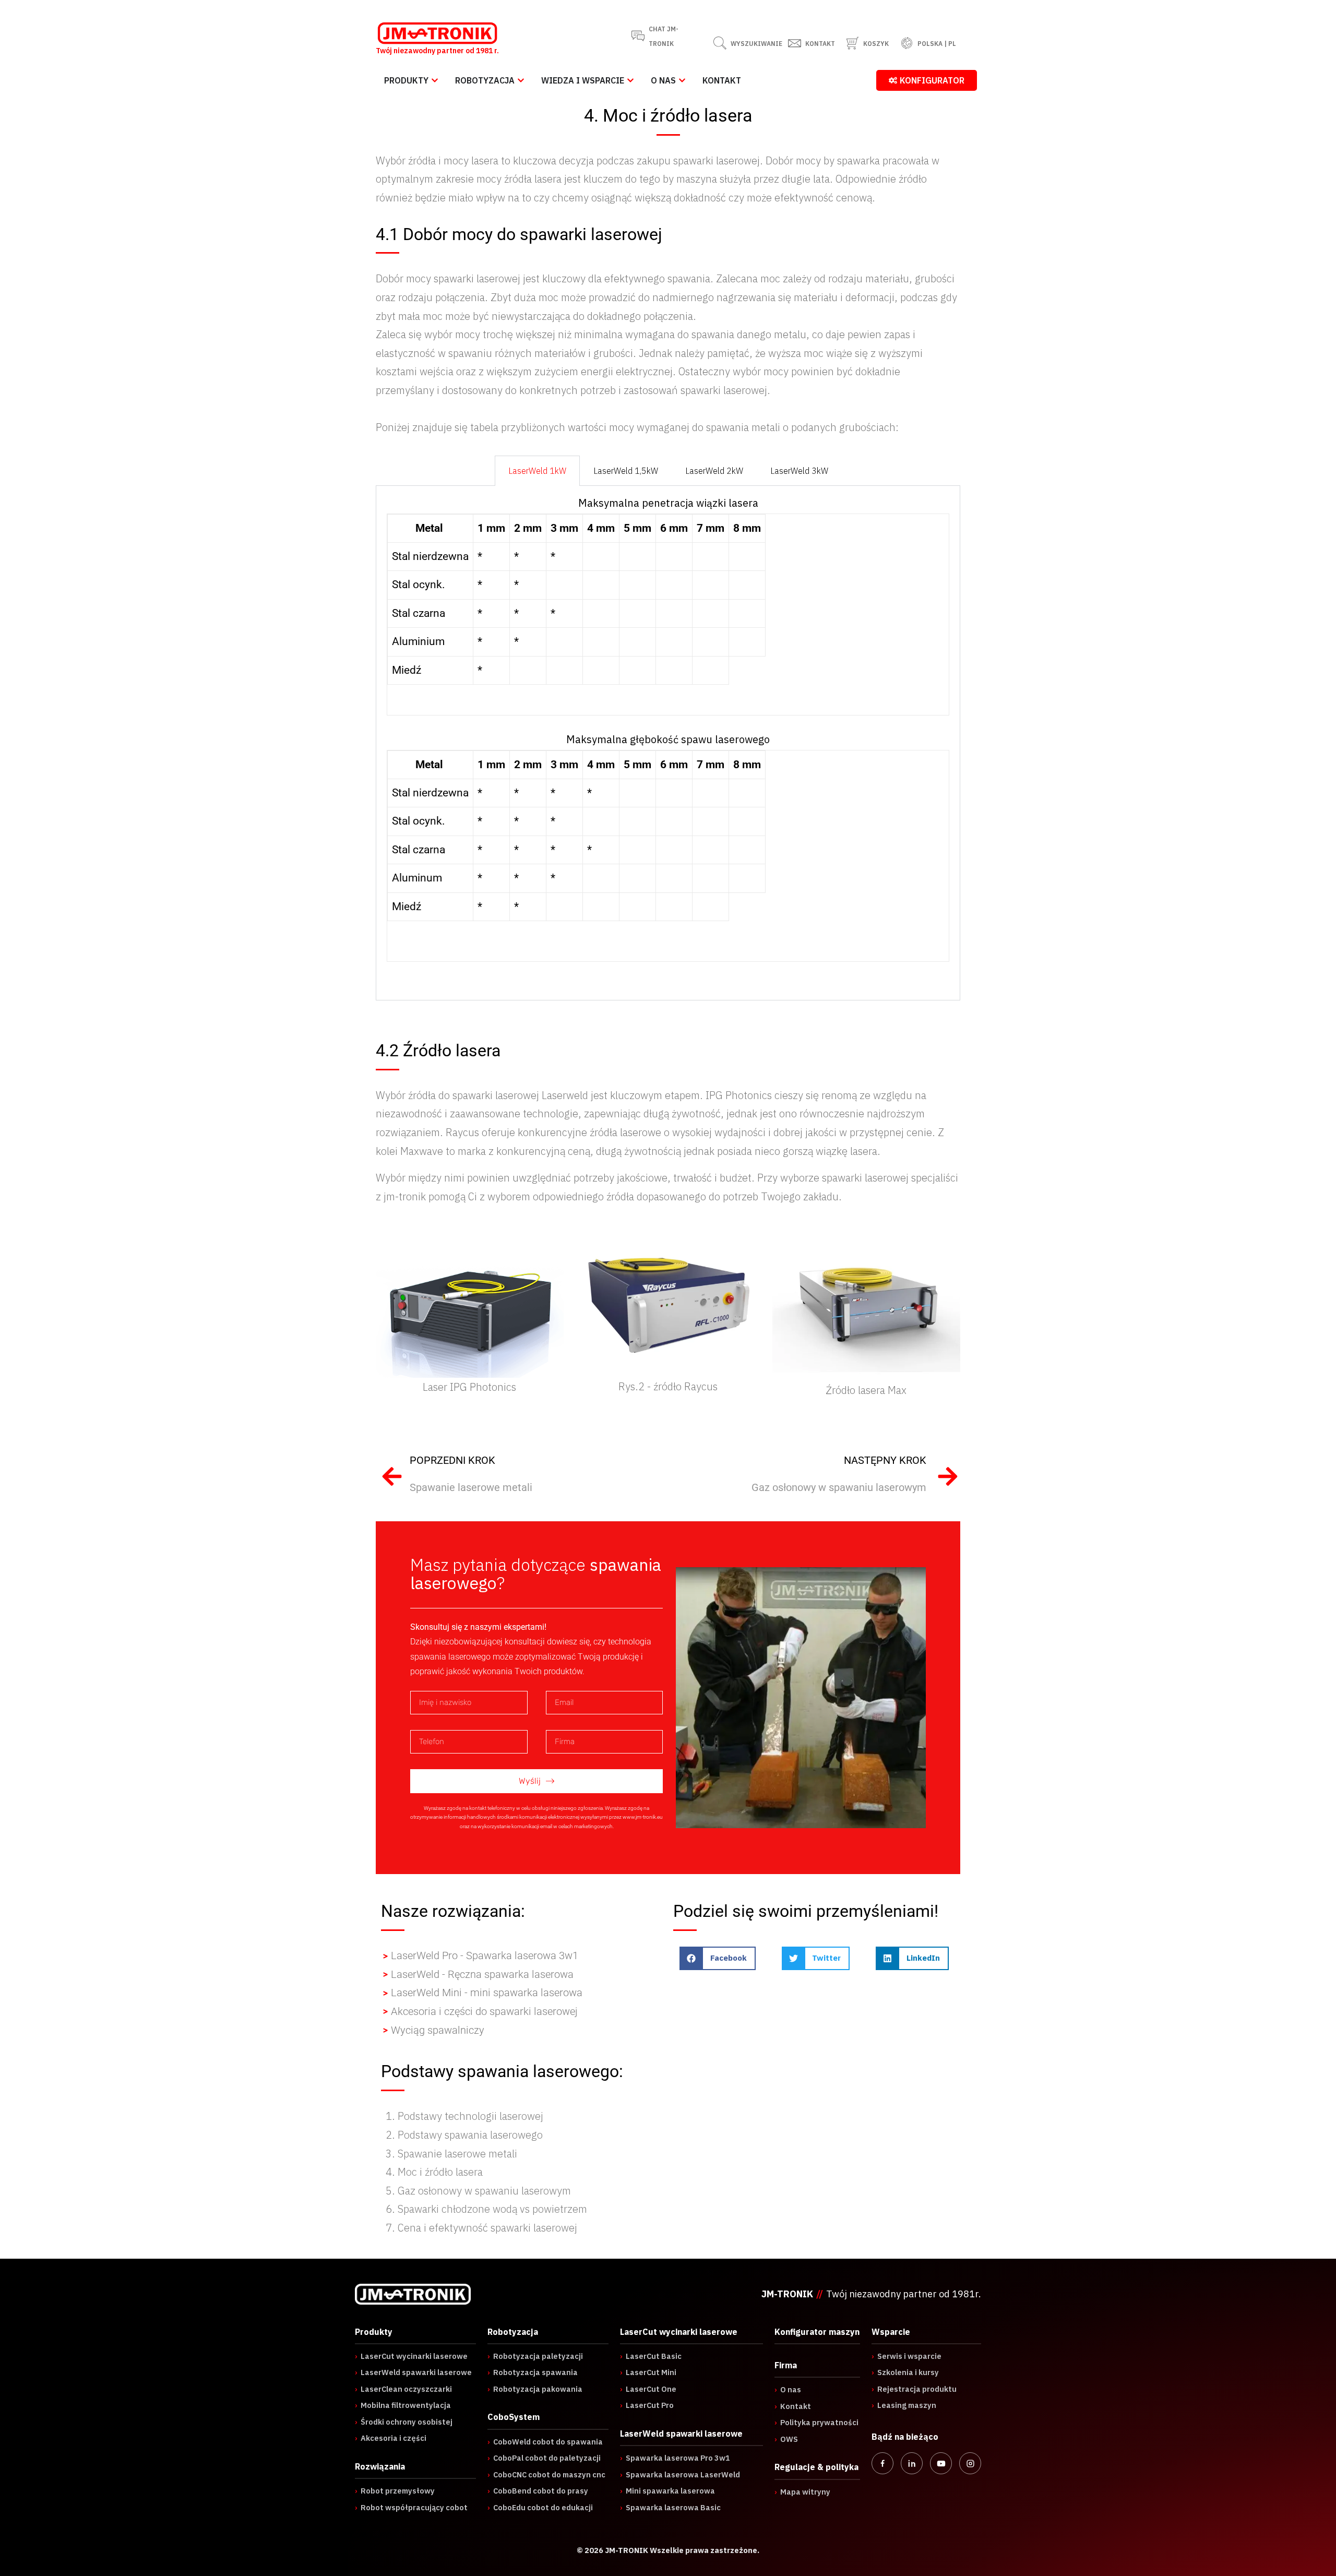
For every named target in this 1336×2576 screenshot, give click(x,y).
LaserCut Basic (651, 2356)
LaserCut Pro (647, 2405)
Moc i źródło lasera (440, 2172)
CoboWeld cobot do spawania (545, 2442)
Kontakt (793, 2406)
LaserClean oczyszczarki (403, 2389)
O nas (788, 2389)
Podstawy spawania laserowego (470, 2135)
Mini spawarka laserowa (667, 2491)
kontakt (820, 44)
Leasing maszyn (904, 2405)
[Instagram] (970, 2463)
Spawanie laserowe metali (457, 2154)
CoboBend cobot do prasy (538, 2491)
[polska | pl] (907, 43)
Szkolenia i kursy (905, 2372)
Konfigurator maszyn (817, 2332)
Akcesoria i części (391, 2438)
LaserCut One (648, 2389)
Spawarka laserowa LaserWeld (680, 2474)
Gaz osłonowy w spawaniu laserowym (484, 2191)
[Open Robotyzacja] (521, 80)
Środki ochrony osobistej (404, 2422)
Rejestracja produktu (914, 2389)
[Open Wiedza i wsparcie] (630, 80)
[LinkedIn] (912, 2463)
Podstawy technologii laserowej (470, 2116)
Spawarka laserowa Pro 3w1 (675, 2458)
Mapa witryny (802, 2492)
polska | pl (937, 44)
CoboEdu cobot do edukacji (540, 2507)
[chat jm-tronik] (638, 36)
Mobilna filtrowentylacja (403, 2405)
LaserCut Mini (648, 2372)
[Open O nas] (682, 80)
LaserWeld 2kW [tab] (714, 471)
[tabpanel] (668, 743)
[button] (718, 1958)
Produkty (374, 2332)
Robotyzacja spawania (533, 2372)
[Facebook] (882, 2463)
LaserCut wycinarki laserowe (411, 2356)
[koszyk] (852, 43)
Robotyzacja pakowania (535, 2389)
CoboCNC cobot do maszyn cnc (546, 2474)
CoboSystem (514, 2417)
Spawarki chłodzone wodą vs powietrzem (492, 2209)
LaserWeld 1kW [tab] (537, 471)
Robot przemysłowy (395, 2491)
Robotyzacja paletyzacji (535, 2356)
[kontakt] (795, 43)
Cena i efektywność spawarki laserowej (487, 2228)
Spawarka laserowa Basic (670, 2507)
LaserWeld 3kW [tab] (799, 471)
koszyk (876, 44)
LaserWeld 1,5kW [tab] (626, 471)
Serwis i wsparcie (906, 2356)
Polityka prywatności (816, 2422)
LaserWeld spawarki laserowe (413, 2372)
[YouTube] (941, 2463)
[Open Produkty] (435, 80)
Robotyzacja (513, 2332)
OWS (786, 2439)
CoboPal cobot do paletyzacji (544, 2458)
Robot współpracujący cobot (411, 2507)
